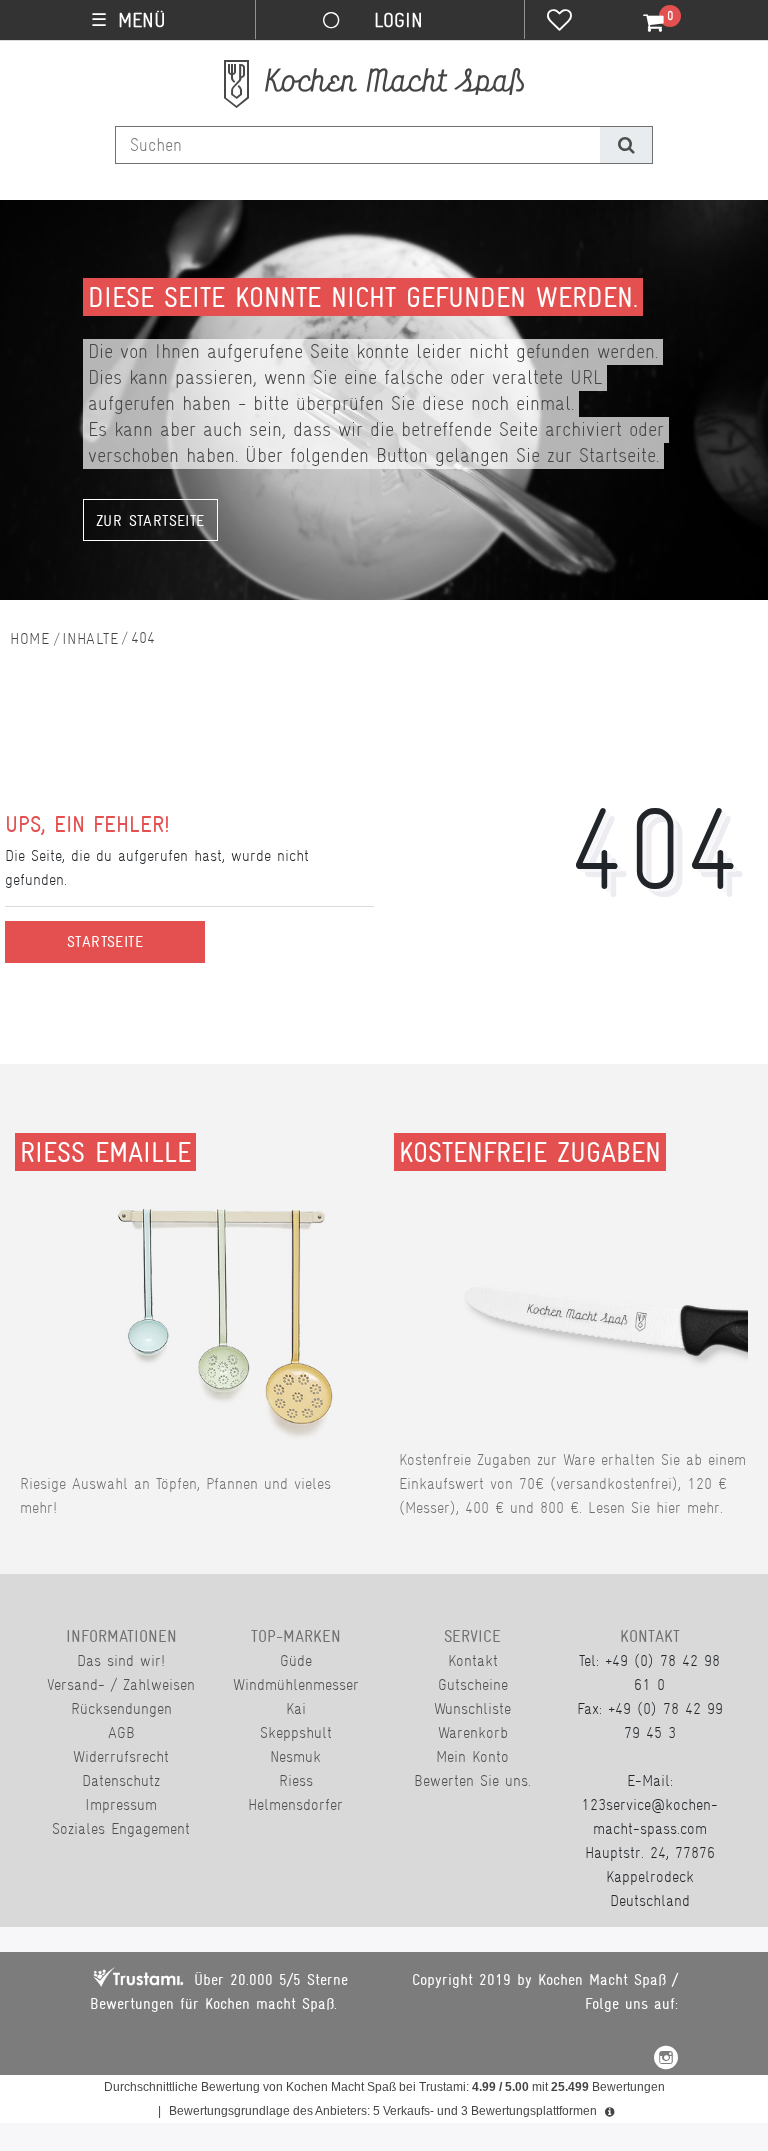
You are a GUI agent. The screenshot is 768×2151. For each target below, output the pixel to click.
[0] (642, 23)
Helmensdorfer (295, 1804)
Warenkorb (473, 1732)
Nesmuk (295, 1756)
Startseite (105, 942)
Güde (296, 1660)
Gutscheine (473, 1684)
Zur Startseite (150, 521)
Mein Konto (472, 1756)
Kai (296, 1708)
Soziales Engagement (121, 1828)
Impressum (121, 1804)
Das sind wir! (121, 1660)
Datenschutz (121, 1780)
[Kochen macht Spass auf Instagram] (666, 2060)
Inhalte (90, 638)
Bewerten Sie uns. (472, 1780)
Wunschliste (472, 1708)
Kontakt (473, 1660)
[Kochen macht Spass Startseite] (30, 638)
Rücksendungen (121, 1708)
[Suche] (625, 145)
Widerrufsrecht (121, 1756)
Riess (296, 1780)
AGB (121, 1732)
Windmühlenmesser (296, 1684)
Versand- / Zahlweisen (121, 1684)
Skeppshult (296, 1732)
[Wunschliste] (559, 22)
